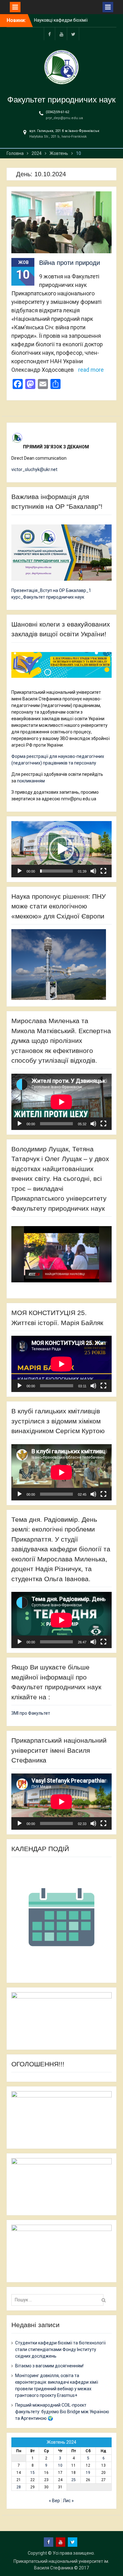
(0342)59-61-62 (57, 112)
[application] (61, 849)
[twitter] (73, 34)
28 (19, 2487)
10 (60, 2465)
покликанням (31, 781)
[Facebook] (50, 34)
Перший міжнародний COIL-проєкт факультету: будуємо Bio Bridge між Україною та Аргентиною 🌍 (62, 2412)
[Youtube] (61, 34)
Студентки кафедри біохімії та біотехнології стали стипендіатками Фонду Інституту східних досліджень (60, 2349)
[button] (61, 849)
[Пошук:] (59, 2300)
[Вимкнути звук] (93, 871)
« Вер (54, 2501)
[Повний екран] (103, 871)
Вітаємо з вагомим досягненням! (49, 2366)
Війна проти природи (70, 263)
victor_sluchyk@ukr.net (34, 469)
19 (88, 2473)
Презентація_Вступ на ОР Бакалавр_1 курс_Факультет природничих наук (51, 594)
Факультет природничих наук (61, 100)
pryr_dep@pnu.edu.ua (64, 118)
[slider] (56, 871)
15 (32, 2473)
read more (91, 370)
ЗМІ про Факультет (31, 1713)
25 (73, 2480)
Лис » (68, 2501)
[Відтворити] (20, 871)
